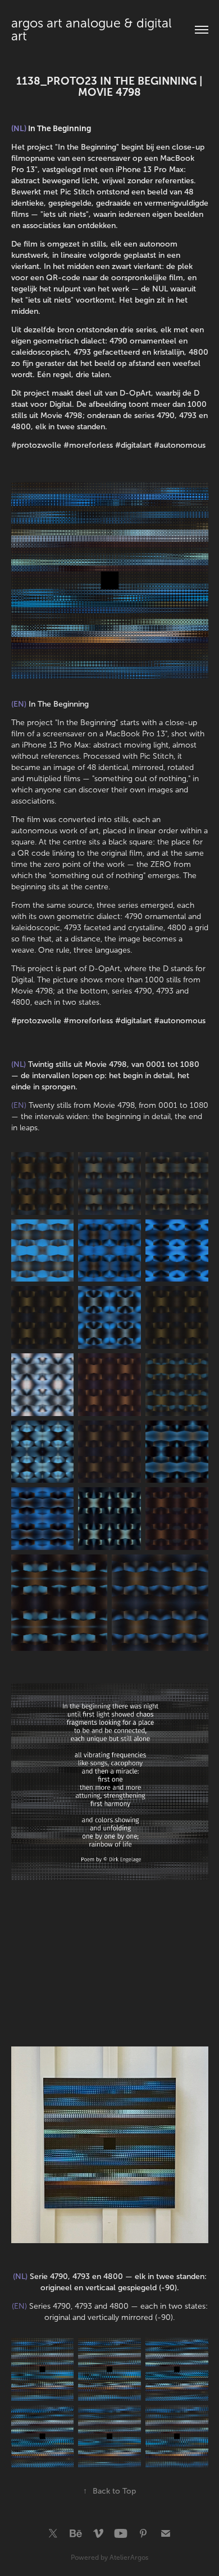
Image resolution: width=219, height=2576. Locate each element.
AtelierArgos (129, 2558)
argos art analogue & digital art (93, 30)
